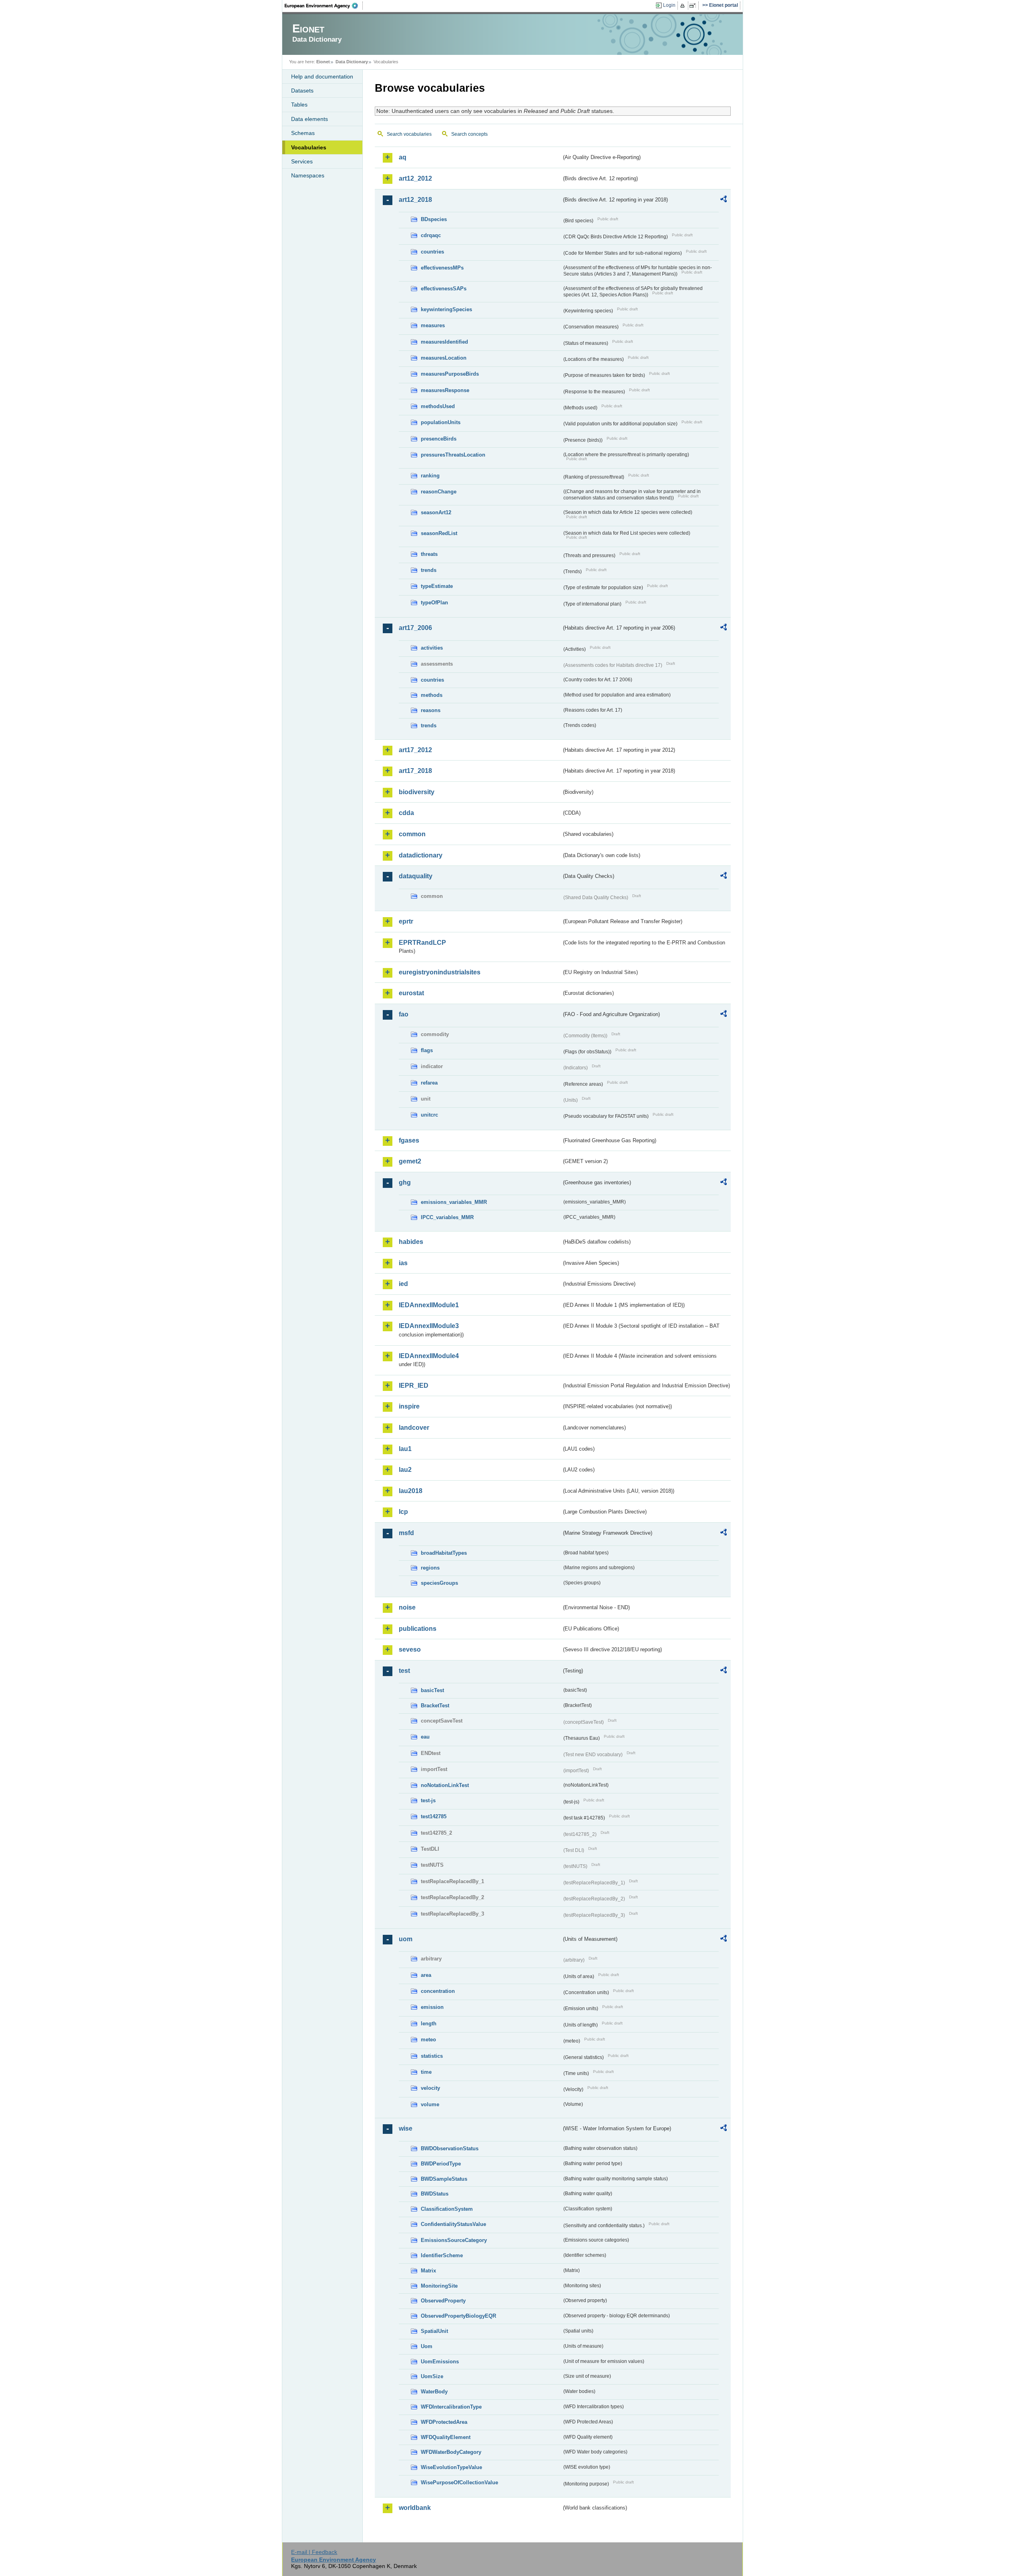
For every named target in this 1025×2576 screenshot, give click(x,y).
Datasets (302, 91)
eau (425, 1737)
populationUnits (441, 422)
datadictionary (421, 855)
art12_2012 (415, 178)
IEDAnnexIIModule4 (429, 1356)
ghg (405, 1182)
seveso (410, 1649)
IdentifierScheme (442, 2255)
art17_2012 (415, 750)
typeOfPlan (434, 603)
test (404, 1671)
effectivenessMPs (442, 268)
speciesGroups (439, 1583)
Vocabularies (309, 147)
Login (669, 5)
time (426, 2072)
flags (427, 1050)
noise (407, 1607)
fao (404, 1014)
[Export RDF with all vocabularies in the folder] (724, 200)
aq (403, 157)
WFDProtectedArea (444, 2422)
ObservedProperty (443, 2301)
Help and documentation (322, 76)
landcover (414, 1428)
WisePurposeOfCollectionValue (459, 2482)
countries (432, 252)
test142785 (434, 1816)
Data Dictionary (352, 62)
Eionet (323, 62)
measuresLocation (444, 358)
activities (432, 648)
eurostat (411, 993)
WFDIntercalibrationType (451, 2407)
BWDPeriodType (441, 2164)
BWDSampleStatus (444, 2179)
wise (406, 2128)
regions (430, 1568)
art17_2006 (415, 628)
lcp (403, 1512)
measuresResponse (445, 390)
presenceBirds (439, 439)
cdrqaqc (431, 235)
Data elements (310, 119)
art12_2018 (415, 200)
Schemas (303, 133)
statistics (432, 2056)
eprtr (406, 921)
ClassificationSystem (447, 2209)
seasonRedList (439, 533)
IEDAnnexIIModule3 (429, 1326)
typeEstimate (437, 586)
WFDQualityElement (446, 2437)
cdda (406, 813)
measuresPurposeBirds (450, 374)
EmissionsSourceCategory (454, 2240)
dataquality (416, 876)
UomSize (432, 2376)
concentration (438, 1991)
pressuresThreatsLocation (453, 455)
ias (403, 1263)
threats (429, 554)
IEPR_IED (414, 1386)
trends (429, 570)
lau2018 (411, 1491)
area (426, 1975)
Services (302, 161)
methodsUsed (438, 406)
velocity (430, 2088)
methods (432, 695)
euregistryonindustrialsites (440, 972)
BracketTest (435, 1706)
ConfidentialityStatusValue (453, 2224)
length (429, 2024)
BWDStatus (435, 2194)
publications (418, 1629)
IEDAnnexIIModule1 (429, 1305)
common (412, 834)
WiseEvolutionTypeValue (451, 2467)
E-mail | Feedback (314, 2552)
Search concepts (469, 134)
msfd (406, 1533)
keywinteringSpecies (446, 309)
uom (406, 1939)
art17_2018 (415, 771)
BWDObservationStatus (450, 2148)
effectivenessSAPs (444, 289)
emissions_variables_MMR (454, 1202)
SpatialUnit (434, 2331)
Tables (299, 105)
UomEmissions (440, 2362)
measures (433, 325)
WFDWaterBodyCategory (451, 2452)
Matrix (428, 2271)
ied (403, 1284)
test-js (428, 1800)
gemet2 (410, 1161)
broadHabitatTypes (444, 1553)
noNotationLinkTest (445, 1785)
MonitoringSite (439, 2286)
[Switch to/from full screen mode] (694, 6)
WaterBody (434, 2392)
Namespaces (308, 175)
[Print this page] (684, 6)
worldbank (415, 2508)
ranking (430, 476)
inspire (409, 1406)
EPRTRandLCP (422, 943)
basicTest (432, 1690)
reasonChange (439, 492)
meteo (428, 2040)
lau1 (405, 1449)
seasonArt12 (436, 512)
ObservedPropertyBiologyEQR (458, 2316)
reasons (431, 710)
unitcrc (429, 1115)
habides (411, 1242)
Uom (427, 2346)
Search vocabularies (409, 134)
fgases (409, 1140)
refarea (429, 1083)
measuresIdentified (444, 342)
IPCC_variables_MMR (447, 1217)
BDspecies (434, 219)
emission (432, 2007)
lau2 (405, 1470)
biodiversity (417, 792)
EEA (324, 6)
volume (430, 2104)
